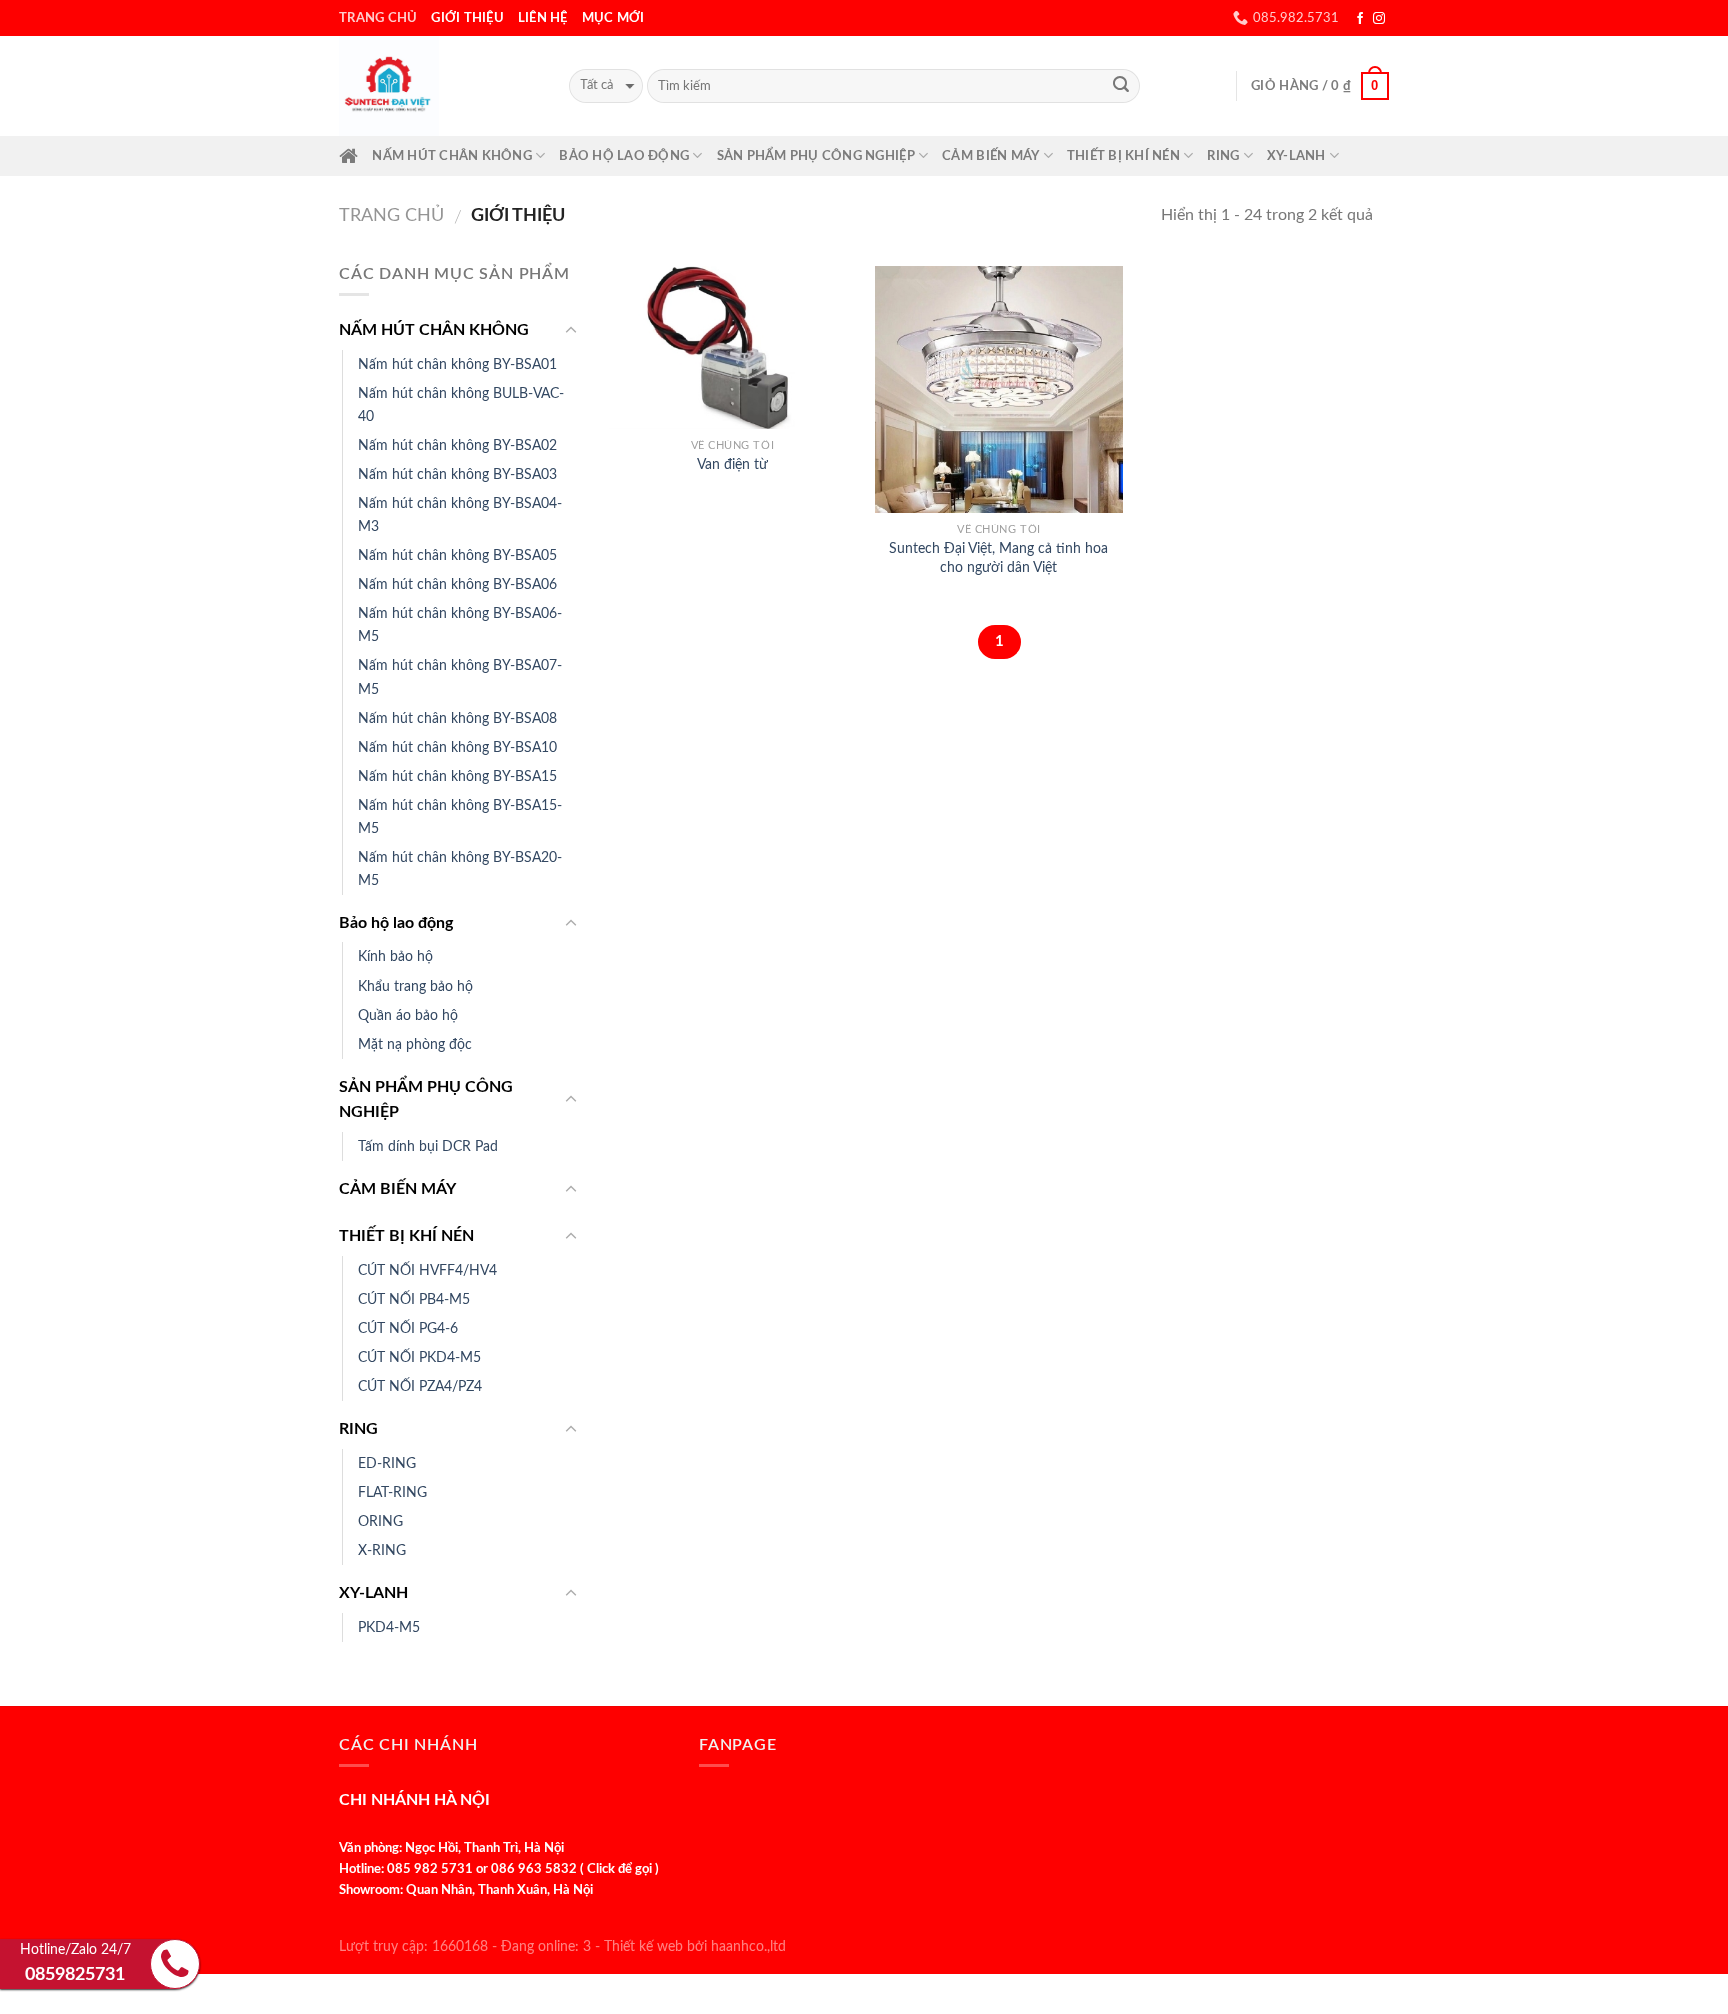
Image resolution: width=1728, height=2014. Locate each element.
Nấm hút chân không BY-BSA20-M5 (460, 869)
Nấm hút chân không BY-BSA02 (457, 445)
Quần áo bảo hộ (408, 1015)
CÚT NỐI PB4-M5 (414, 1299)
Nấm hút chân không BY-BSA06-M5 (460, 625)
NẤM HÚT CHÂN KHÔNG (452, 156)
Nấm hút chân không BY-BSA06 (457, 584)
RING (1223, 156)
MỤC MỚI (613, 18)
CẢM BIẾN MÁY (990, 156)
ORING (380, 1521)
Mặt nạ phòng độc (415, 1044)
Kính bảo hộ (395, 956)
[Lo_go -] (439, 86)
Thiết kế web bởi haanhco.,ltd (695, 1946)
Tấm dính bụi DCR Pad (428, 1146)
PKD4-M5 (389, 1627)
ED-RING (387, 1463)
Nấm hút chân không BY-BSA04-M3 (460, 515)
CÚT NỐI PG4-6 (408, 1328)
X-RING (382, 1550)
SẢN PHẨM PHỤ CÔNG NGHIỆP (816, 156)
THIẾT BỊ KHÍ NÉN (1123, 156)
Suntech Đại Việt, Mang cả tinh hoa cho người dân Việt (998, 558)
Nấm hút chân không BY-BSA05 (457, 555)
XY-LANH (1296, 156)
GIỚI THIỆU (467, 18)
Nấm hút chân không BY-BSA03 (457, 474)
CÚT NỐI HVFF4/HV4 (427, 1270)
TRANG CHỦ (378, 18)
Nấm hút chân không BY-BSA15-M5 (460, 817)
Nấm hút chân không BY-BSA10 (457, 747)
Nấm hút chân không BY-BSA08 (457, 718)
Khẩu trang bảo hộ (415, 986)
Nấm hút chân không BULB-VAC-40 (461, 405)
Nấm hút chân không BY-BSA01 (457, 364)
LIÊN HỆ (543, 18)
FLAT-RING (392, 1492)
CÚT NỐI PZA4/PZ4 (420, 1386)
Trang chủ (391, 215)
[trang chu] (348, 156)
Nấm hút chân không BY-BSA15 (457, 776)
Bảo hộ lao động (624, 156)
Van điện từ (732, 464)
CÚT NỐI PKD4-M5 (419, 1357)
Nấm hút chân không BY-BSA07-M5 (460, 677)
